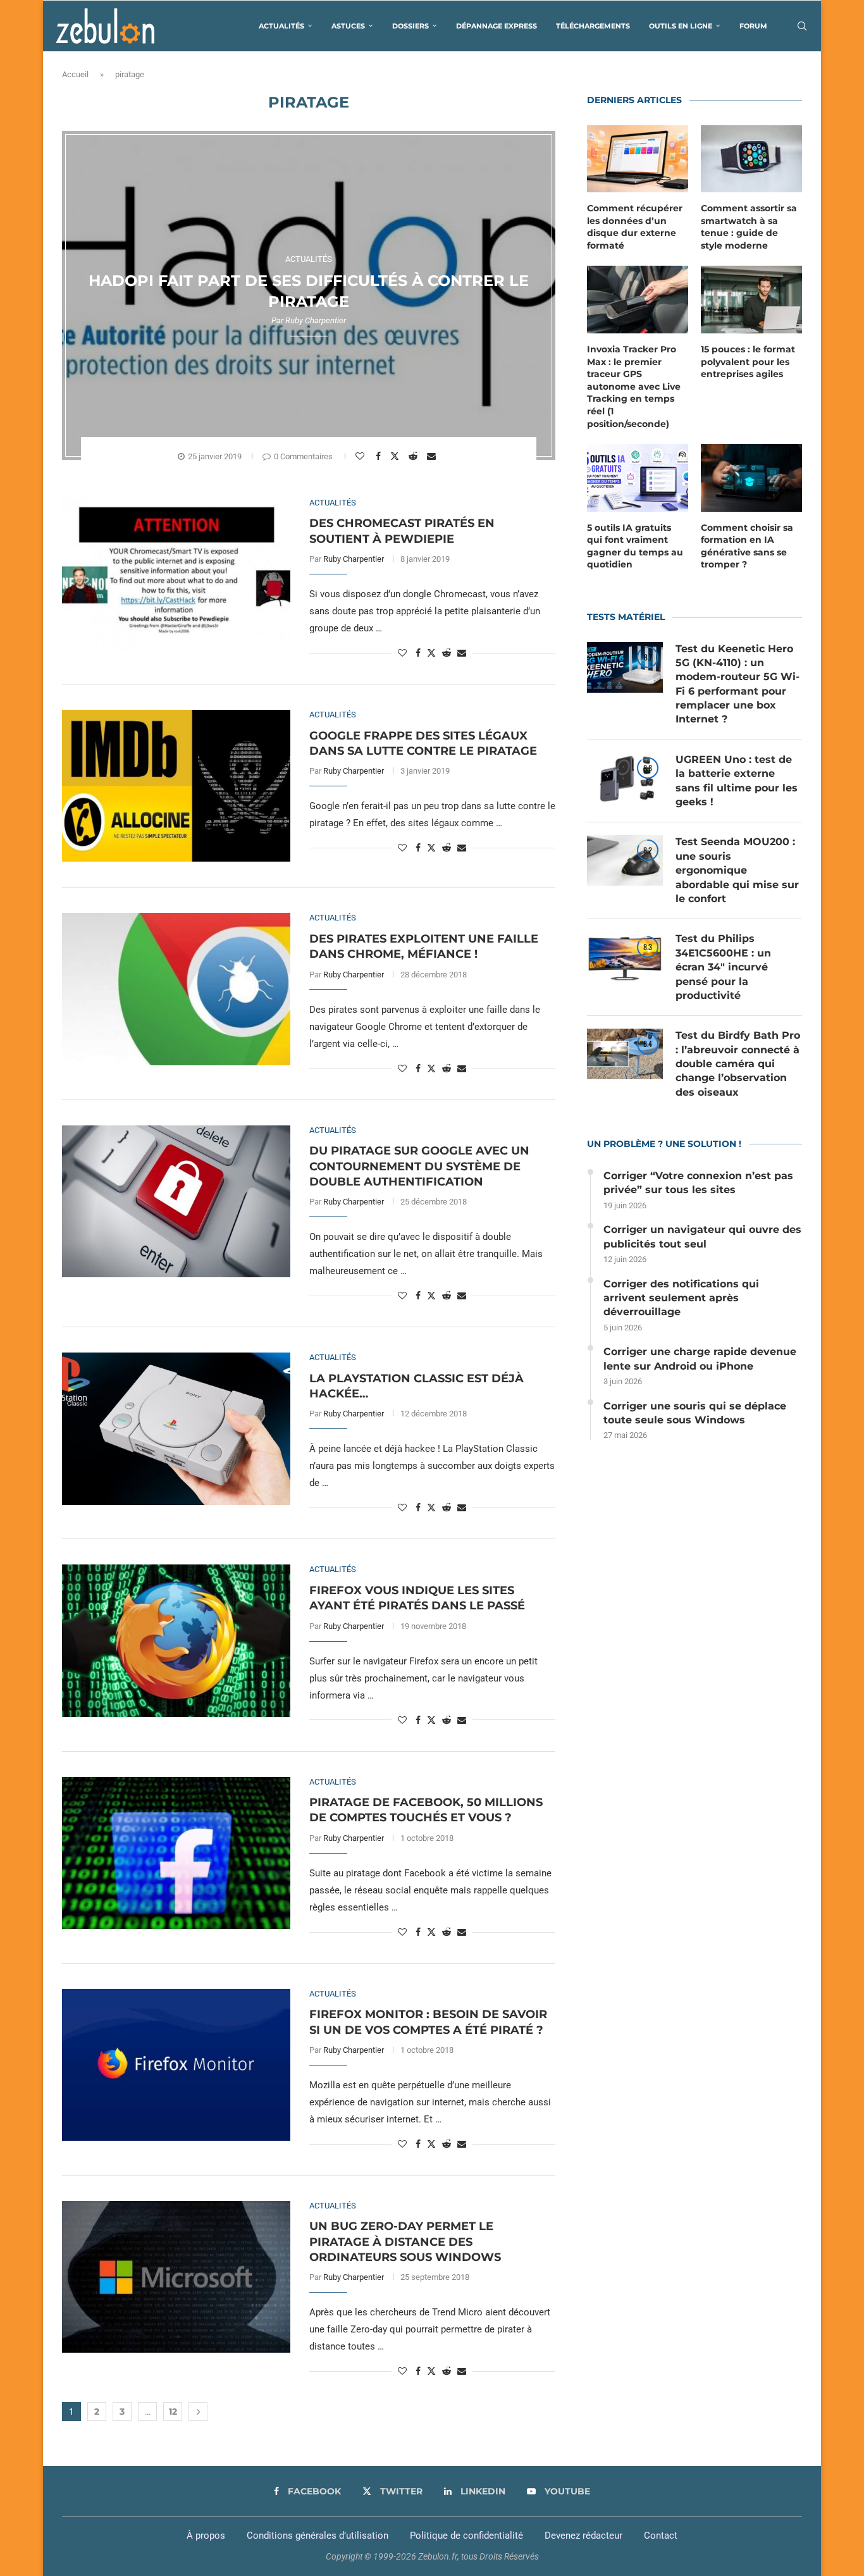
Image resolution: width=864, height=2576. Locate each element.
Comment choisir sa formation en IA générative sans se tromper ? (747, 546)
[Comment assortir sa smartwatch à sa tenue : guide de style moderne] (751, 159)
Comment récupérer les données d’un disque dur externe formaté (635, 227)
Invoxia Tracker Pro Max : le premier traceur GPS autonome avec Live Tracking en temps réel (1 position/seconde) (634, 387)
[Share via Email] (433, 456)
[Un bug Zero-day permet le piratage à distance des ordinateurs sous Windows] (176, 2277)
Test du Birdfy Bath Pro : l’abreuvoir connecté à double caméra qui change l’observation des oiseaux (738, 1064)
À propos (206, 2536)
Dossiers (410, 26)
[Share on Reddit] (415, 456)
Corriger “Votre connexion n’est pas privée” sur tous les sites (698, 1183)
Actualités (281, 26)
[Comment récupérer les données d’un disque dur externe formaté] (638, 159)
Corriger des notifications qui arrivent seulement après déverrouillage (681, 1298)
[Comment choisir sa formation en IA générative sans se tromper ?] (751, 478)
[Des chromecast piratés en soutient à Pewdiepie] (176, 574)
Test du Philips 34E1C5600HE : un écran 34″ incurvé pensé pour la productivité (723, 967)
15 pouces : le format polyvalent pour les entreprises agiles (748, 362)
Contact (661, 2536)
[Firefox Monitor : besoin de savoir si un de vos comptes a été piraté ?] (176, 2065)
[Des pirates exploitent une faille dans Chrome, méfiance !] (176, 989)
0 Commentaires (303, 456)
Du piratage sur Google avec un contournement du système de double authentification (419, 1166)
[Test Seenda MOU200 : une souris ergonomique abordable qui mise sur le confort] (625, 860)
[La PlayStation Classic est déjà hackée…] (176, 1428)
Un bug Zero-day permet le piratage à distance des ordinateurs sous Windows (405, 2242)
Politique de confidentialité (466, 2536)
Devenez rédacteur (583, 2536)
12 (173, 2412)
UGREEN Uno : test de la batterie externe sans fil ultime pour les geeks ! (737, 781)
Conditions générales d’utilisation (318, 2536)
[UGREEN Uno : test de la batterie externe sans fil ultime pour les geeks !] (625, 778)
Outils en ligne (681, 26)
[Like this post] (361, 456)
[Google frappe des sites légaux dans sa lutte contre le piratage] (176, 786)
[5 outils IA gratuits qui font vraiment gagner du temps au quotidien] (638, 478)
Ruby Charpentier (316, 320)
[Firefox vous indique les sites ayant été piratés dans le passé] (176, 1640)
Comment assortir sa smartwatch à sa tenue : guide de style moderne (749, 227)
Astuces (348, 26)
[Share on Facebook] (380, 456)
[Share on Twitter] (396, 455)
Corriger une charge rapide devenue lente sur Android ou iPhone (700, 1359)
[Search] (802, 26)
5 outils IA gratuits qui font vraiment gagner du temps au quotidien (635, 546)
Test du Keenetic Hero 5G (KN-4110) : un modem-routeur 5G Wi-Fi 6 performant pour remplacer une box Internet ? (737, 684)
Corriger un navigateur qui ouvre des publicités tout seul (702, 1236)
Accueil (75, 74)
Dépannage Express (497, 26)
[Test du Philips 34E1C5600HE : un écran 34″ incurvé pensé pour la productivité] (625, 957)
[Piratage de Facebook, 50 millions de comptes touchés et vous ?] (176, 1853)
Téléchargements (593, 26)
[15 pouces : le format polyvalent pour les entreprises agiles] (751, 300)
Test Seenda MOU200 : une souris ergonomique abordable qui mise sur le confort (737, 870)
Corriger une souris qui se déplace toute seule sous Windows (695, 1413)
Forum (753, 26)
